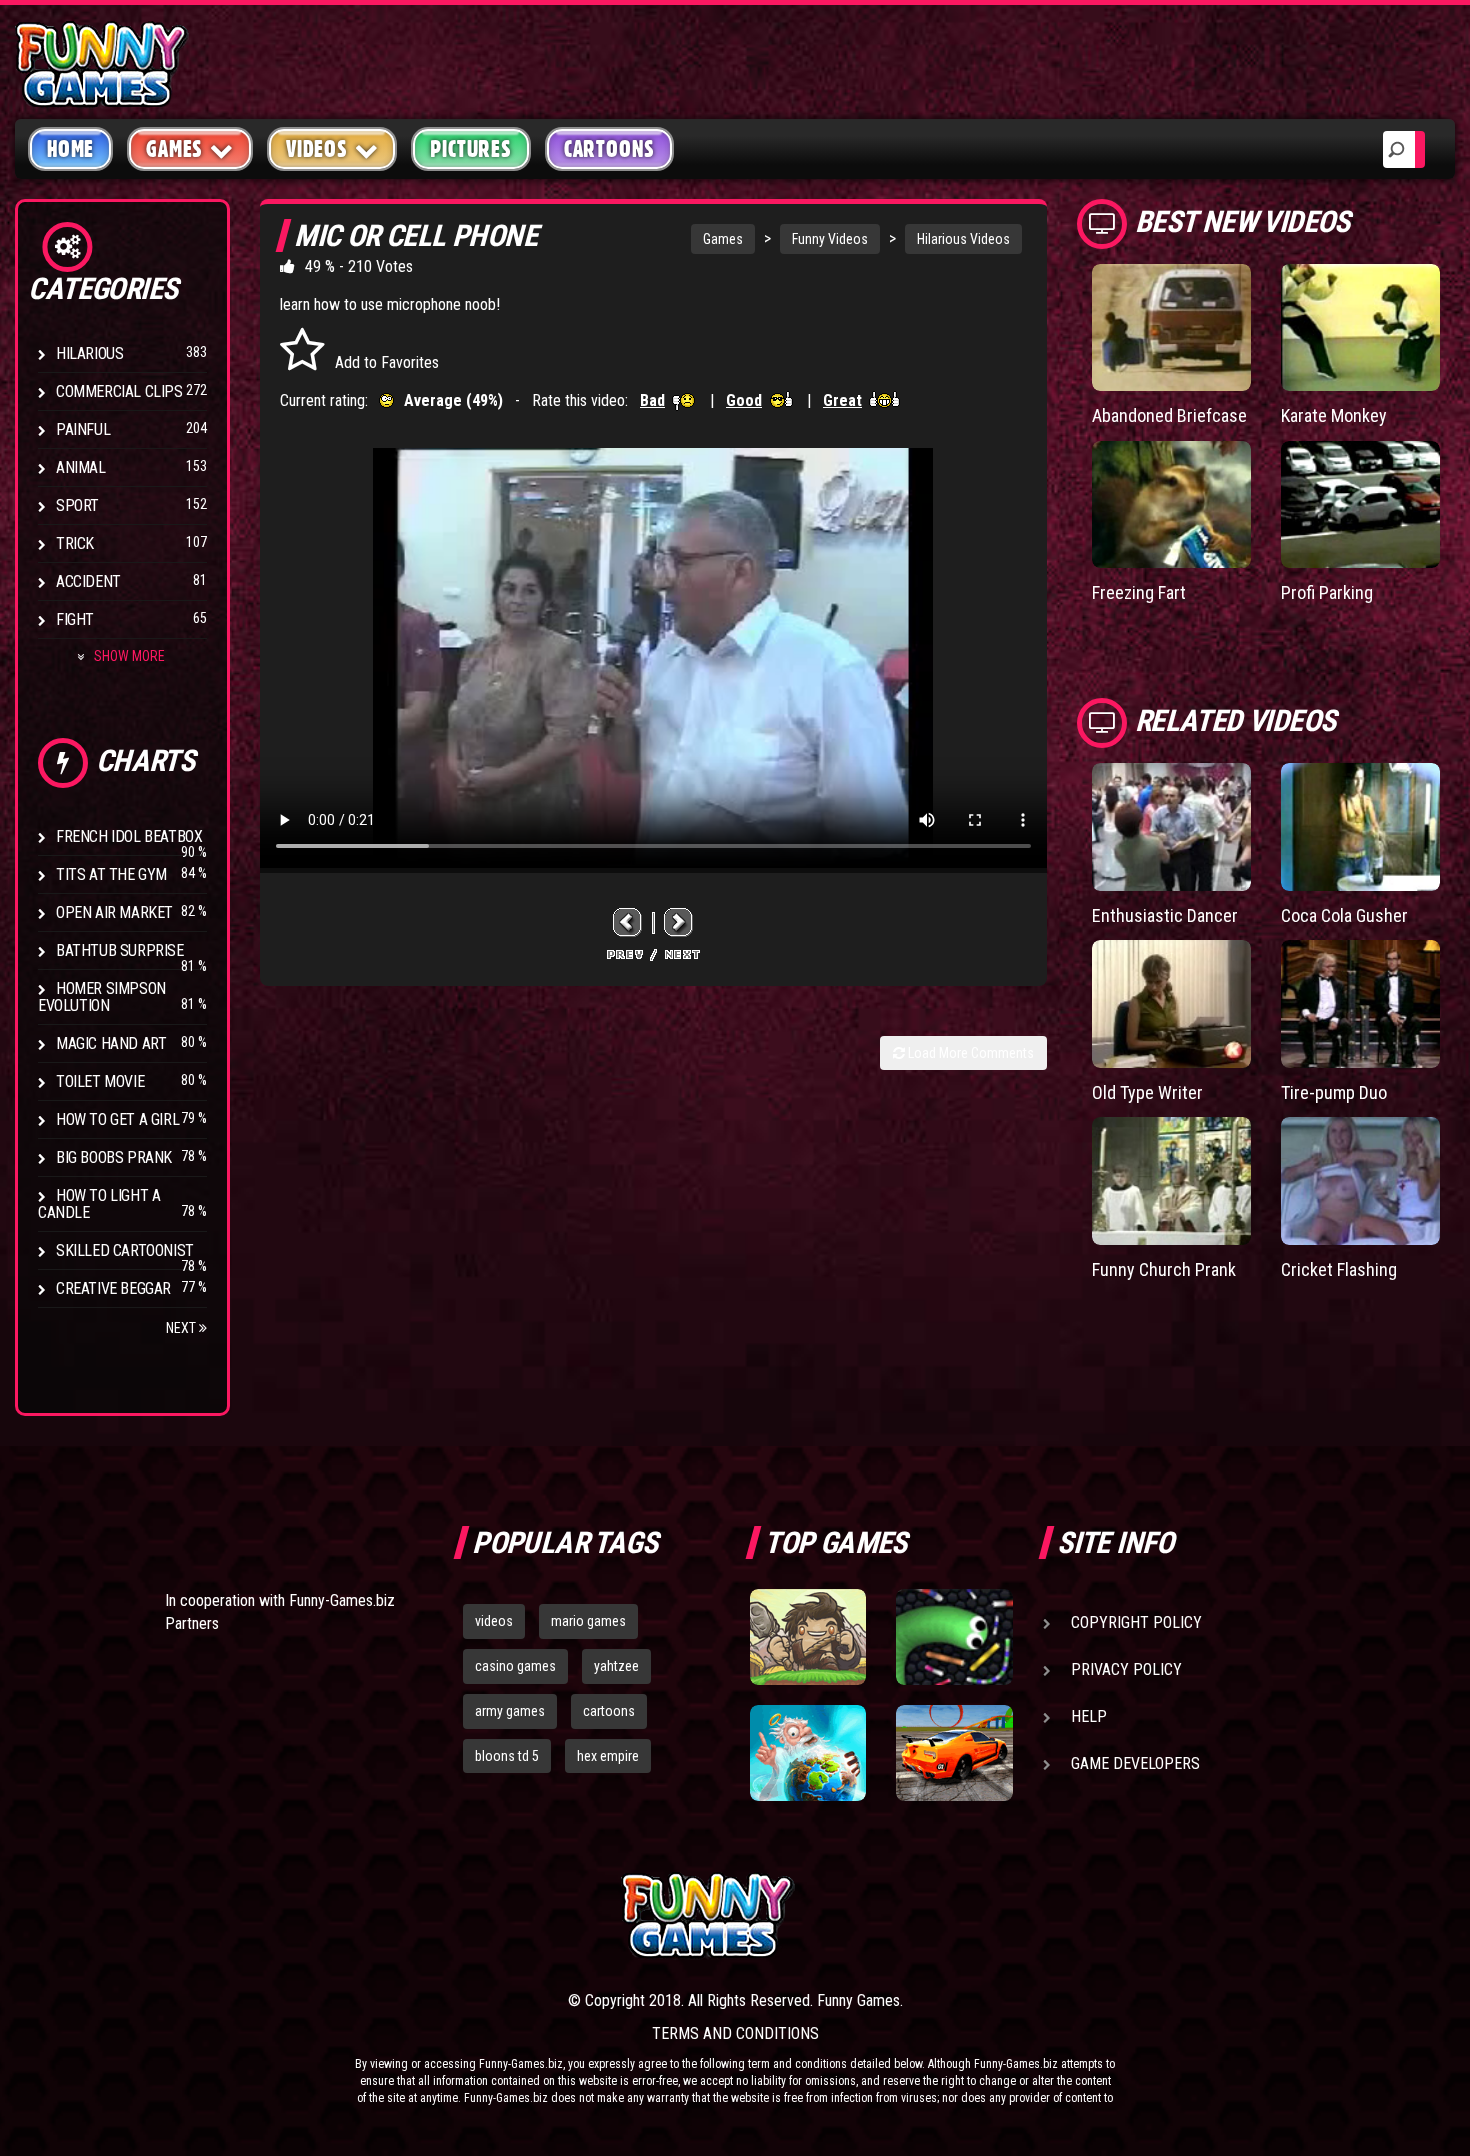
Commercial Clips (119, 391)
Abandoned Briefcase (1169, 415)
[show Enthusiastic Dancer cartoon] (1171, 826)
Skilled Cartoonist (125, 1250)
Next (182, 1328)
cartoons (609, 1711)
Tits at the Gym (111, 874)
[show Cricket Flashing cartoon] (1360, 1180)
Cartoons (609, 149)
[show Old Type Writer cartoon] (1171, 1003)
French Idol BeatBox (129, 836)
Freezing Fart (1139, 592)
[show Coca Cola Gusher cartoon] (1360, 826)
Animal (81, 467)
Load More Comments (969, 1053)
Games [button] (174, 149)
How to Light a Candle (99, 1204)
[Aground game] (808, 1637)
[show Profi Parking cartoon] (1360, 504)
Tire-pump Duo (1334, 1092)
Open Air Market (114, 912)
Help (1089, 1716)
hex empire (608, 1756)
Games (723, 239)
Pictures (470, 149)
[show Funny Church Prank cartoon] (1171, 1180)
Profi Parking (1327, 592)
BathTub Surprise (120, 950)
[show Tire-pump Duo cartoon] (1360, 1003)
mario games (588, 1621)
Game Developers (1135, 1763)
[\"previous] (628, 921)
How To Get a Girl (117, 1119)
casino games (515, 1666)
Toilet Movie (100, 1081)
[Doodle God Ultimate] (808, 1753)
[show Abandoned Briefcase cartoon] (1171, 327)
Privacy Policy (1126, 1669)
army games (510, 1711)
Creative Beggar (113, 1288)
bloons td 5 (507, 1756)
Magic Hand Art (111, 1043)
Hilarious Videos (963, 239)
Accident (88, 581)
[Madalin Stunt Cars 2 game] (954, 1753)
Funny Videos (830, 239)
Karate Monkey (1334, 415)
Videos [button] (317, 149)
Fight (75, 619)
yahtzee (616, 1666)
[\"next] (679, 921)
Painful (83, 429)
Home (70, 149)
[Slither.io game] (954, 1637)
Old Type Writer (1147, 1092)
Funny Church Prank (1164, 1269)
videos (494, 1621)
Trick (75, 543)
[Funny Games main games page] (963, 1915)
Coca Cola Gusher (1344, 915)
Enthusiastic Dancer (1165, 915)
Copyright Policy (1136, 1622)
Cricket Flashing (1339, 1269)
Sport (77, 505)
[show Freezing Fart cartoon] (1171, 504)
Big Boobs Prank (114, 1157)
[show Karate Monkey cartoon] (1360, 327)
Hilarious (89, 353)
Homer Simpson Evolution (102, 997)
